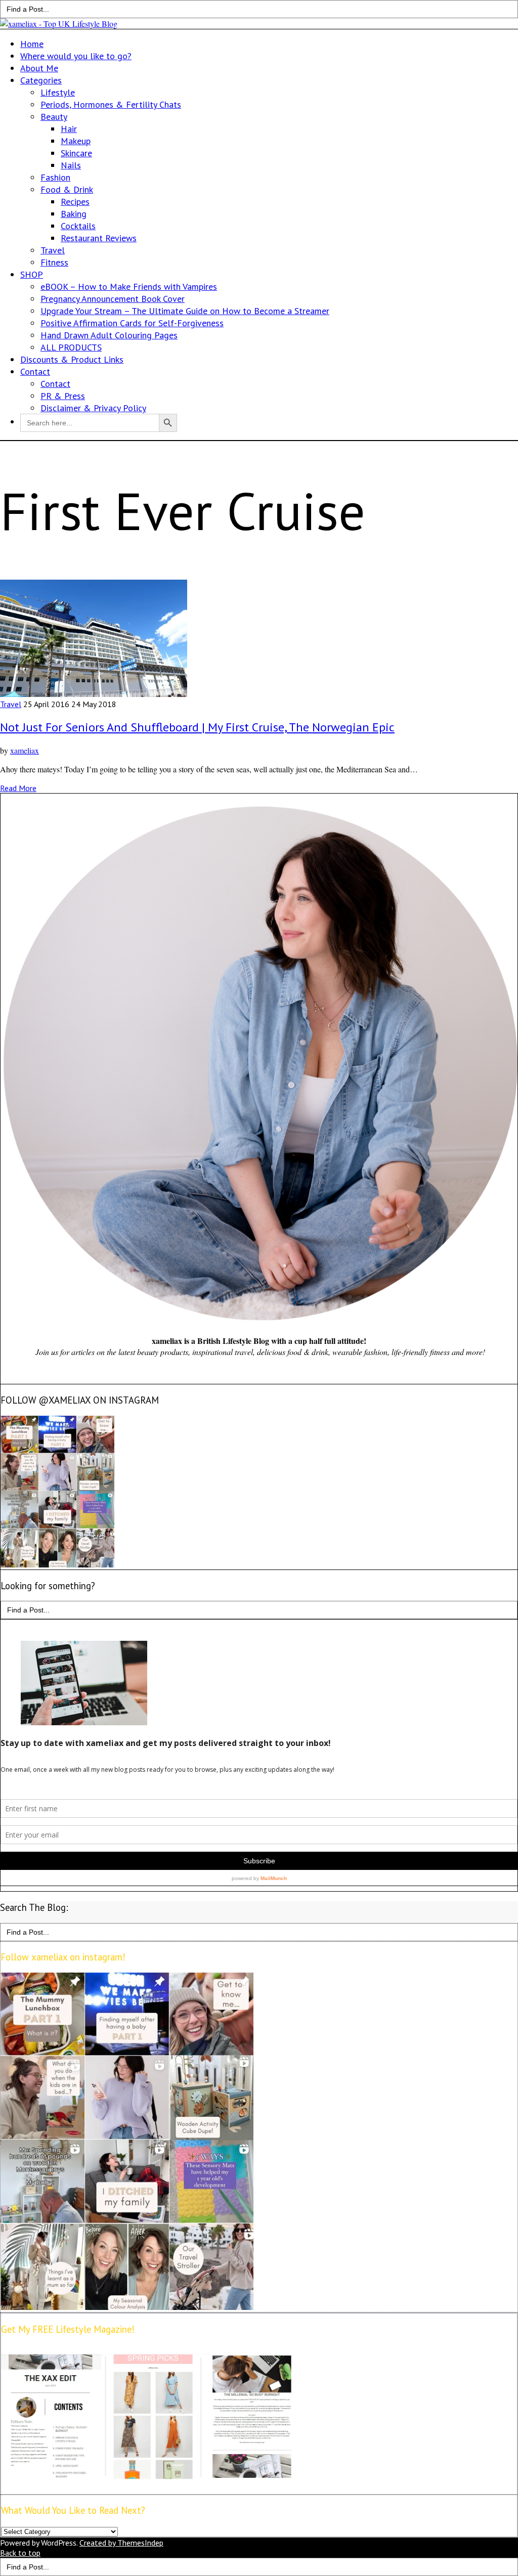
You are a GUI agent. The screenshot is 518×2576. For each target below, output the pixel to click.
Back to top (20, 2553)
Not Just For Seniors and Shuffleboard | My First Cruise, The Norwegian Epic (197, 727)
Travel (11, 704)
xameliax (25, 750)
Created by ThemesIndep (121, 2543)
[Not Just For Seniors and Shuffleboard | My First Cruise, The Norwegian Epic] (94, 694)
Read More (18, 788)
